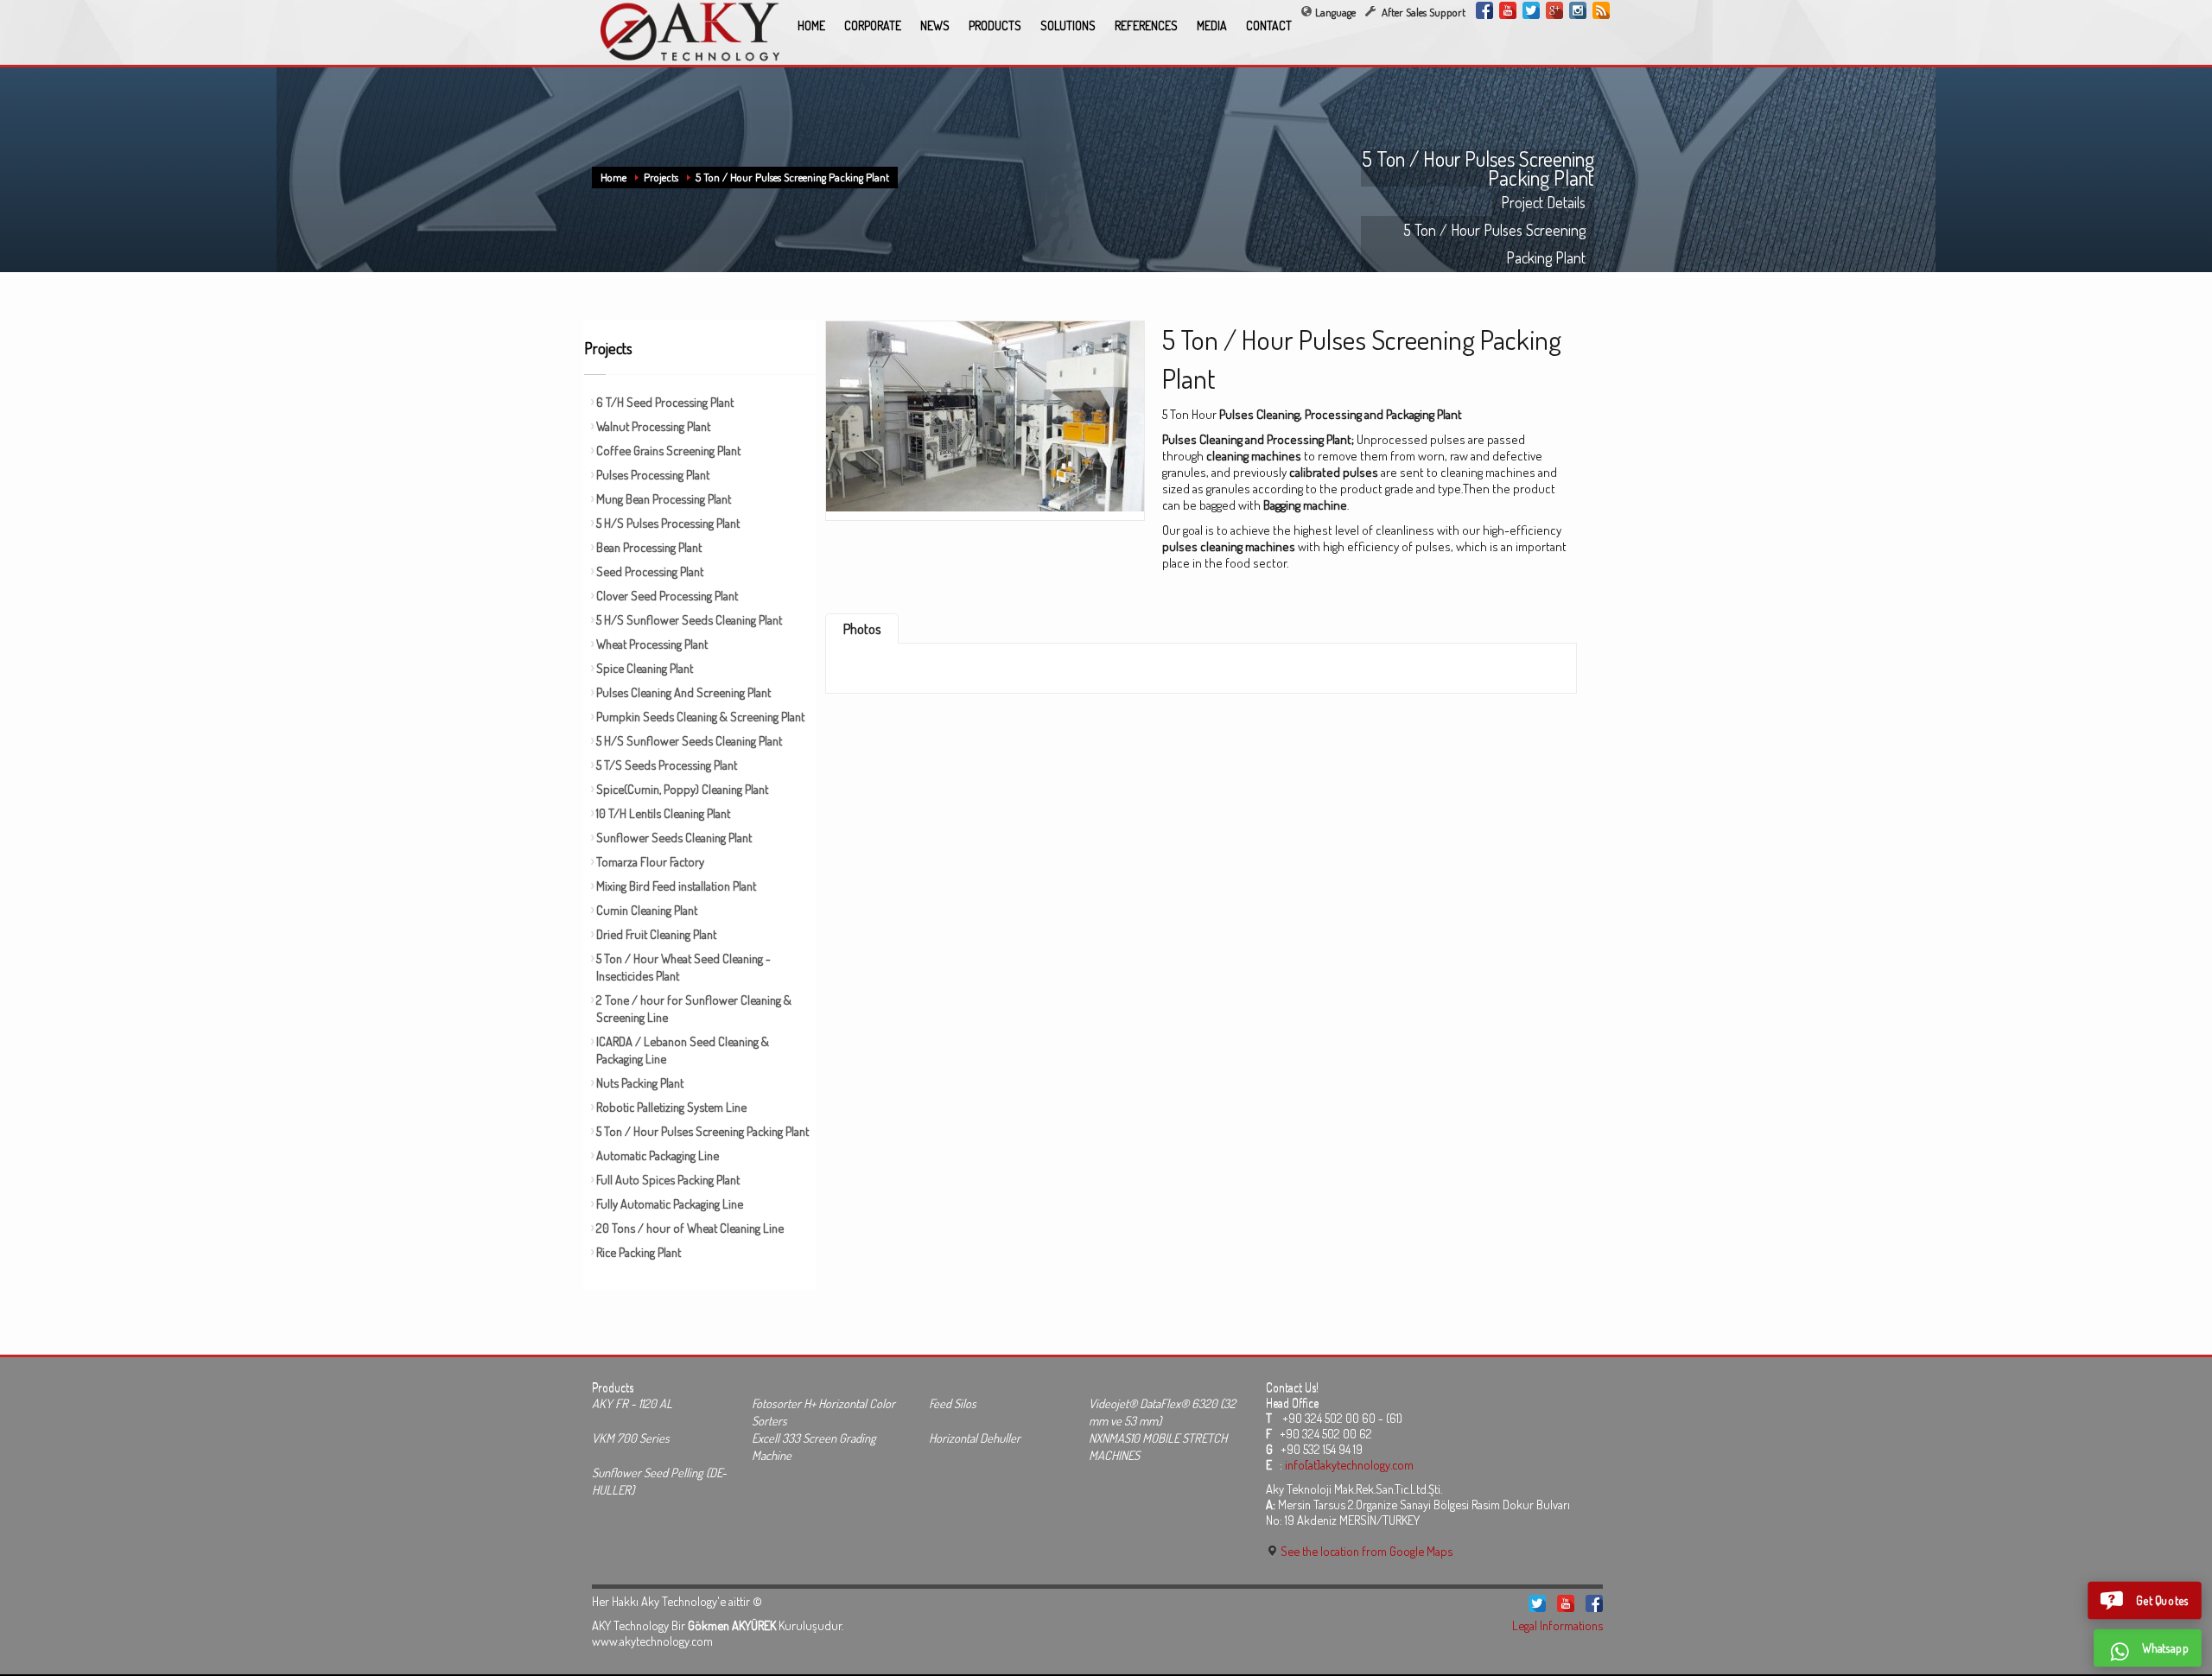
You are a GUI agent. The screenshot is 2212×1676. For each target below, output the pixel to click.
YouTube (1508, 10)
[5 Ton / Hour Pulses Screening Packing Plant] (985, 415)
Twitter (1531, 10)
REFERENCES (1146, 25)
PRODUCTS (995, 25)
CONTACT (1269, 25)
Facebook (1484, 10)
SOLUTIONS (1068, 25)
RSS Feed (1601, 10)
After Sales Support (1422, 12)
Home (613, 177)
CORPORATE (873, 25)
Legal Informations (1557, 1625)
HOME (811, 25)
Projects (661, 177)
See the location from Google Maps (1365, 1551)
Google (1554, 10)
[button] (2145, 1600)
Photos (862, 629)
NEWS (935, 25)
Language (1335, 12)
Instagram (1578, 10)
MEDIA (1212, 25)
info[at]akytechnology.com (1349, 1464)
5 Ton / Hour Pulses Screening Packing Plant (792, 177)
